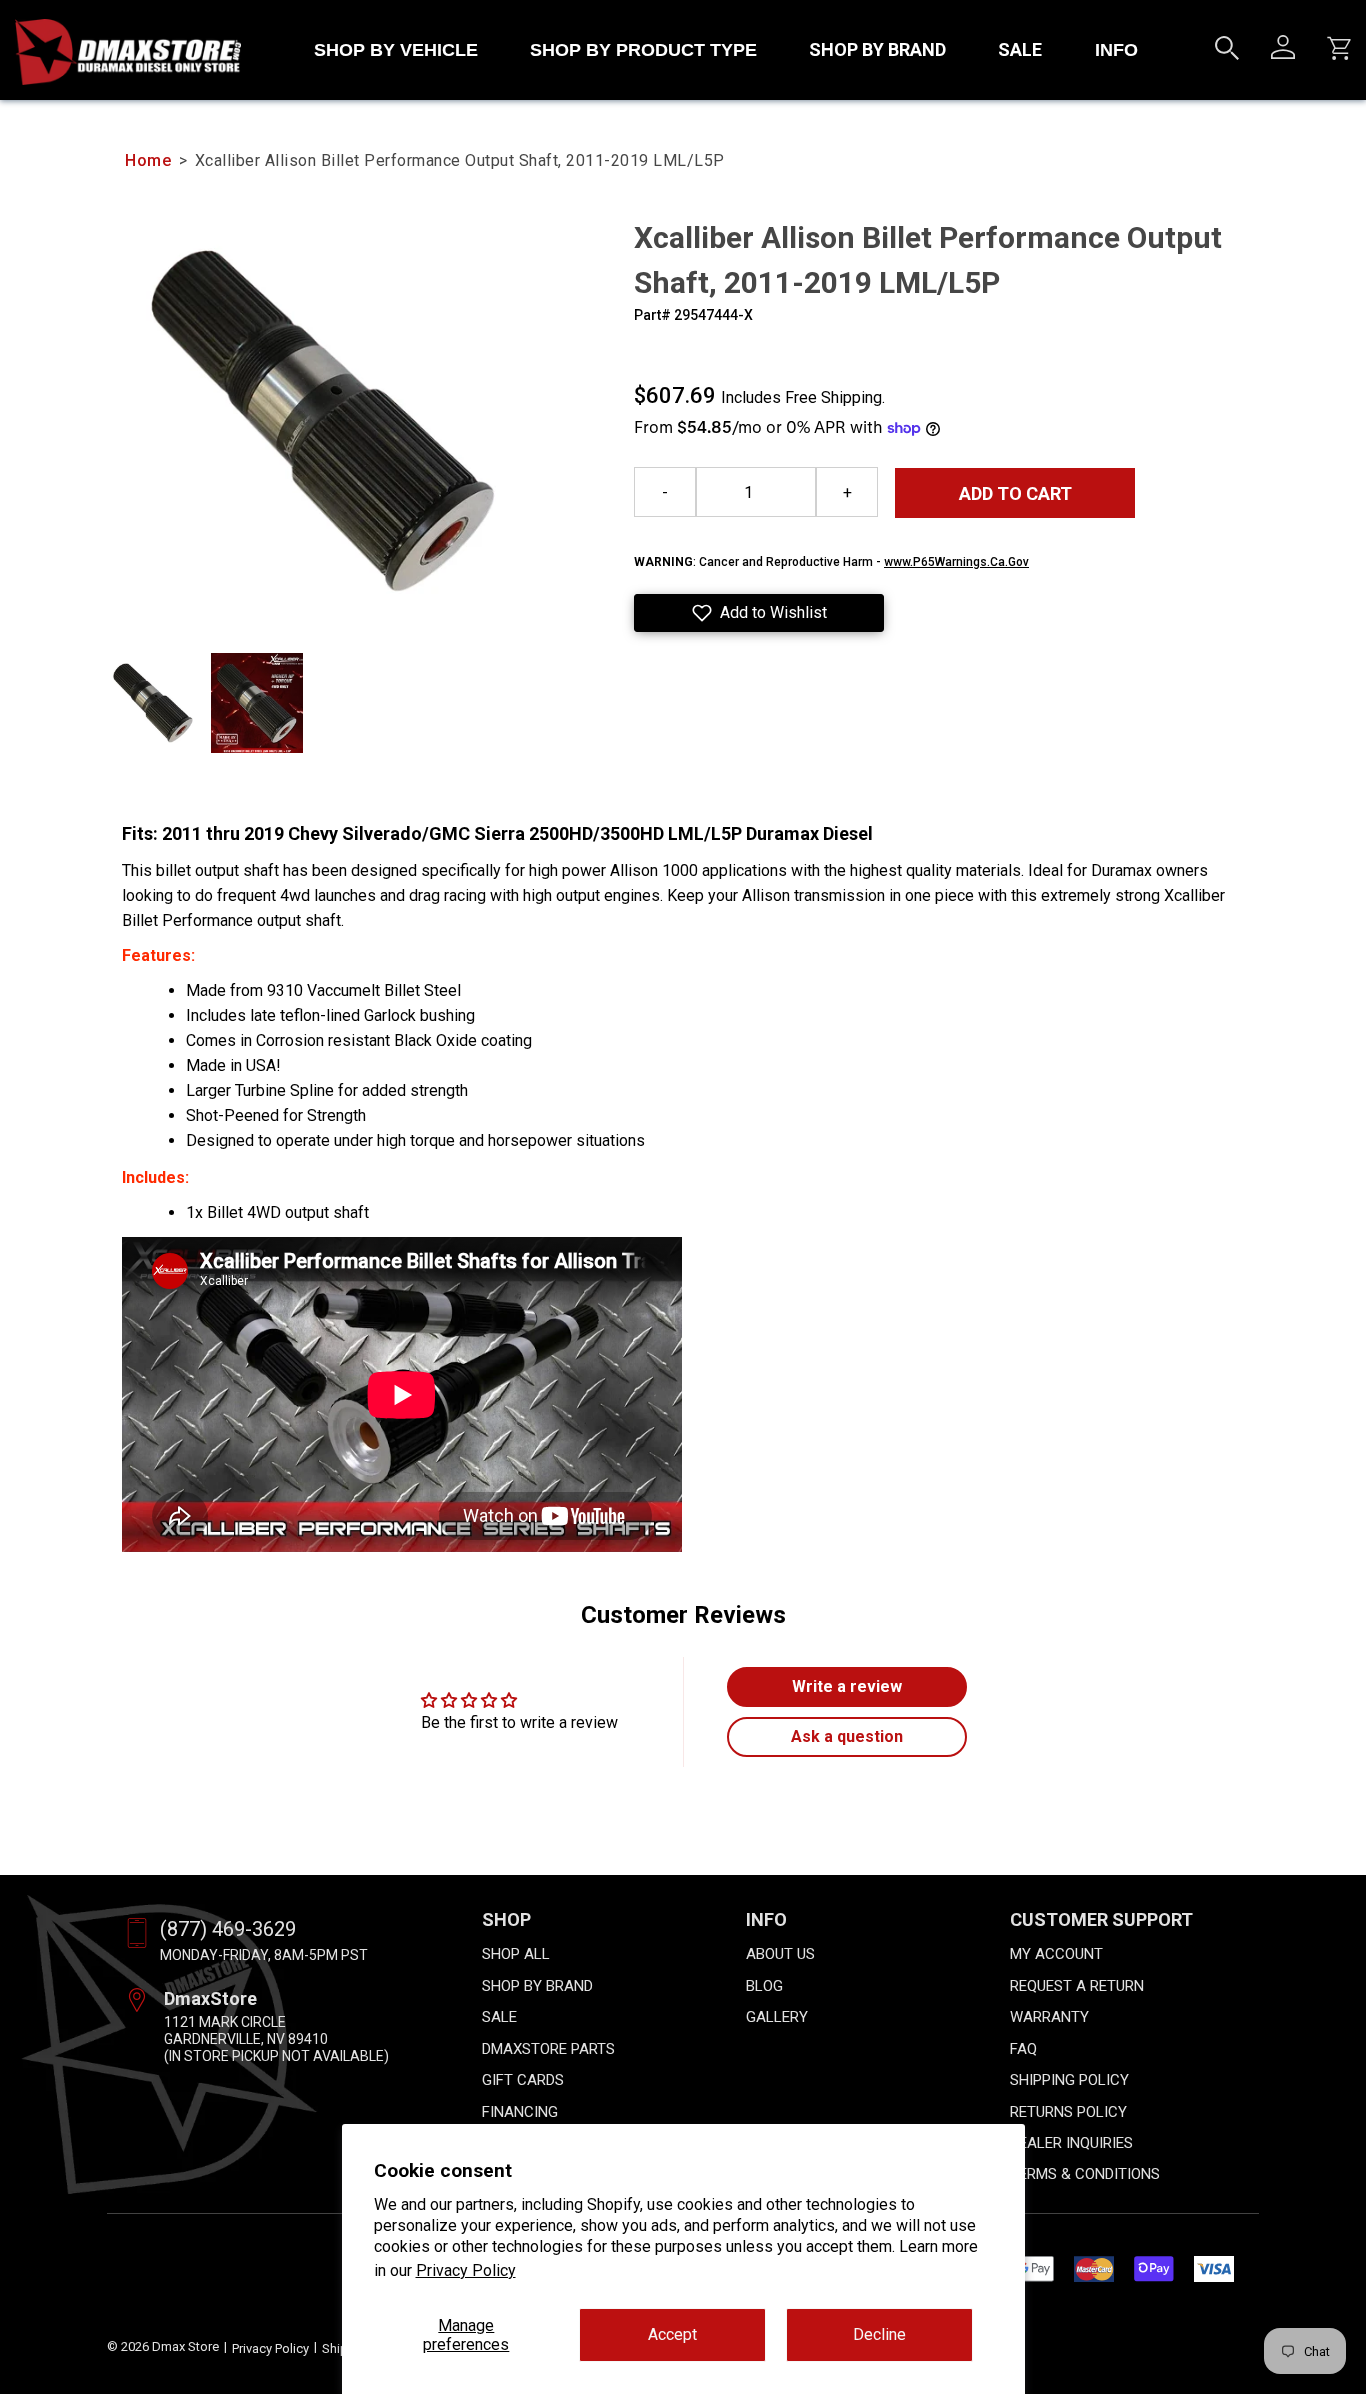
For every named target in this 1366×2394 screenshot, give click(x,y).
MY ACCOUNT (1056, 1954)
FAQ (1023, 2049)
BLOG (764, 1986)
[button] (759, 613)
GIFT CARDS (523, 2080)
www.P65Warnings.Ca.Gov (956, 562)
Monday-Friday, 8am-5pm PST (264, 1955)
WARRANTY (1049, 2017)
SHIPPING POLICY (1069, 2080)
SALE (1020, 49)
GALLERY (777, 2017)
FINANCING (520, 2112)
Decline (879, 2334)
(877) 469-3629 (228, 1929)
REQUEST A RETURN (1077, 1986)
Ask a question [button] (847, 1736)
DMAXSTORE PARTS (548, 2049)
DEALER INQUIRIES (1071, 2143)
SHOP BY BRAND (877, 49)
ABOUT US (780, 1954)
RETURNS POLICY (1068, 2112)
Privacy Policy (466, 2270)
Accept (672, 2334)
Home (148, 160)
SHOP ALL (516, 1954)
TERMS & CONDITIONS (1085, 2174)
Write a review (847, 1686)
